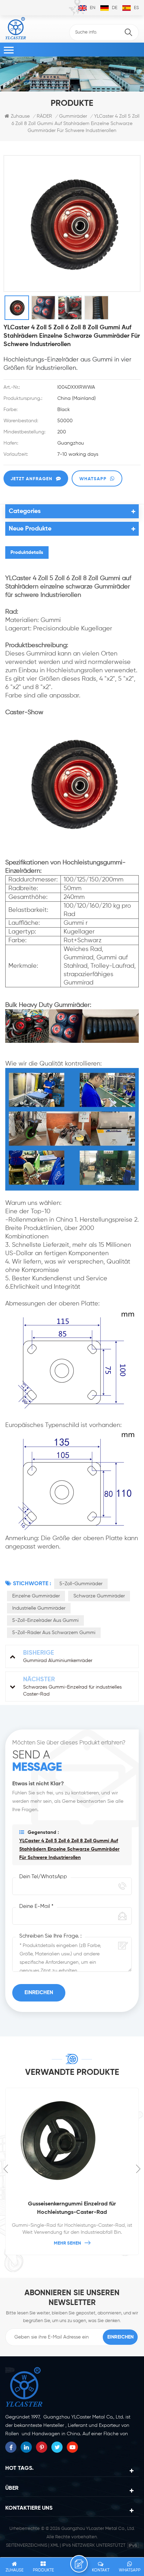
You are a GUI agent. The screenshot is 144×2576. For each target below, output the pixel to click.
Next (138, 2169)
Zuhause (20, 116)
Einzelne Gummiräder (36, 1596)
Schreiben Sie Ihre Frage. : (50, 1936)
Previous (6, 2169)
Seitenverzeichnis (27, 2545)
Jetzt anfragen (31, 479)
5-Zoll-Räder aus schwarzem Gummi (54, 1633)
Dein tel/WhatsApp (43, 1877)
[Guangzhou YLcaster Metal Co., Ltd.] (16, 28)
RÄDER (44, 116)
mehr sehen (67, 2243)
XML (55, 2545)
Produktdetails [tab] (27, 552)
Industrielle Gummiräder (39, 1608)
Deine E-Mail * (36, 1906)
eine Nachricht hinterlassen (79, 2564)
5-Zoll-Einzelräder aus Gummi (45, 1620)
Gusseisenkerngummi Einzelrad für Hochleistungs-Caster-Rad (72, 2208)
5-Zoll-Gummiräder (81, 1584)
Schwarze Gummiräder (99, 1596)
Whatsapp (93, 479)
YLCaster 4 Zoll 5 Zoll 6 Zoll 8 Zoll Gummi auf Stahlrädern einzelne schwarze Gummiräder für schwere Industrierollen (69, 1849)
